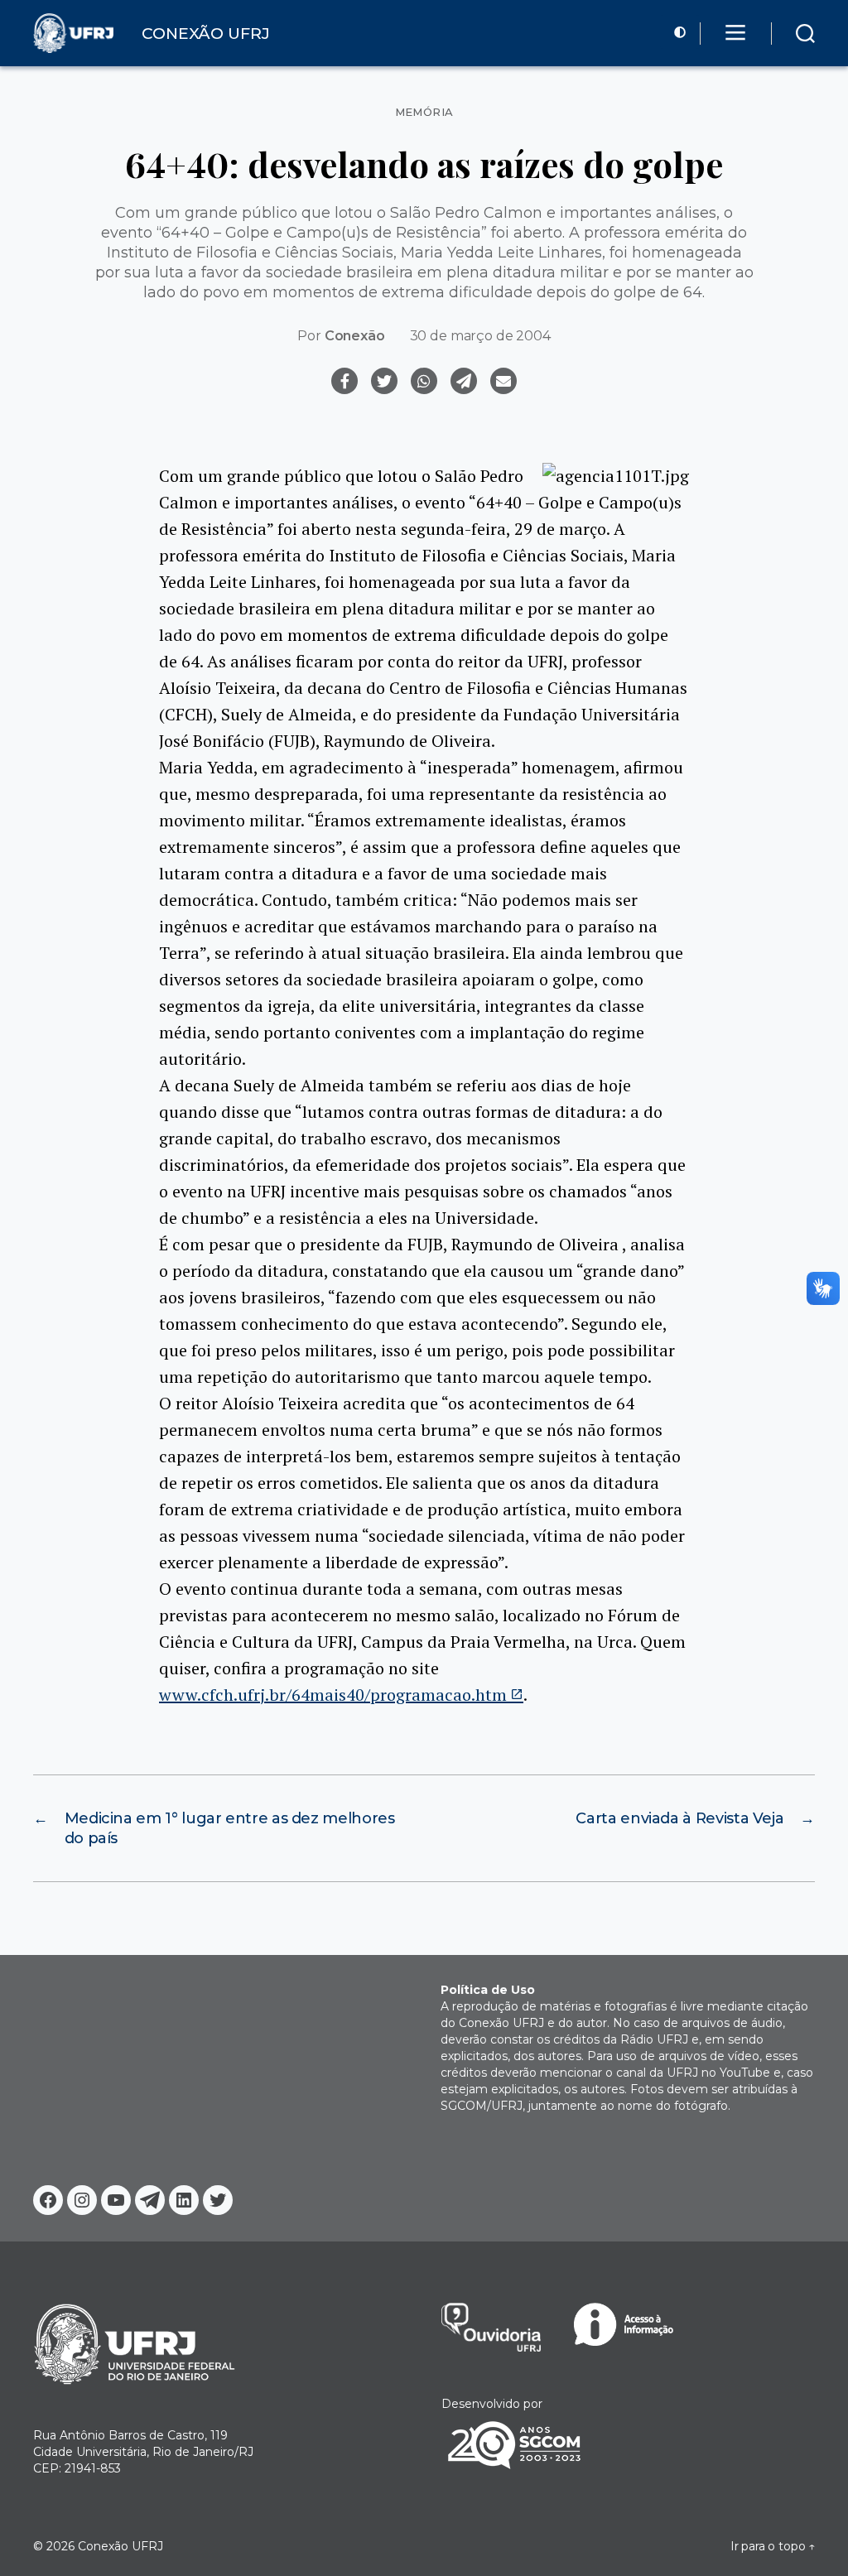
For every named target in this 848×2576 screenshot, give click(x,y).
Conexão (355, 336)
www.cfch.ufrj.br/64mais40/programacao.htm (333, 1695)
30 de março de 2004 (480, 336)
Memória (424, 112)
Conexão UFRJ (120, 2546)
